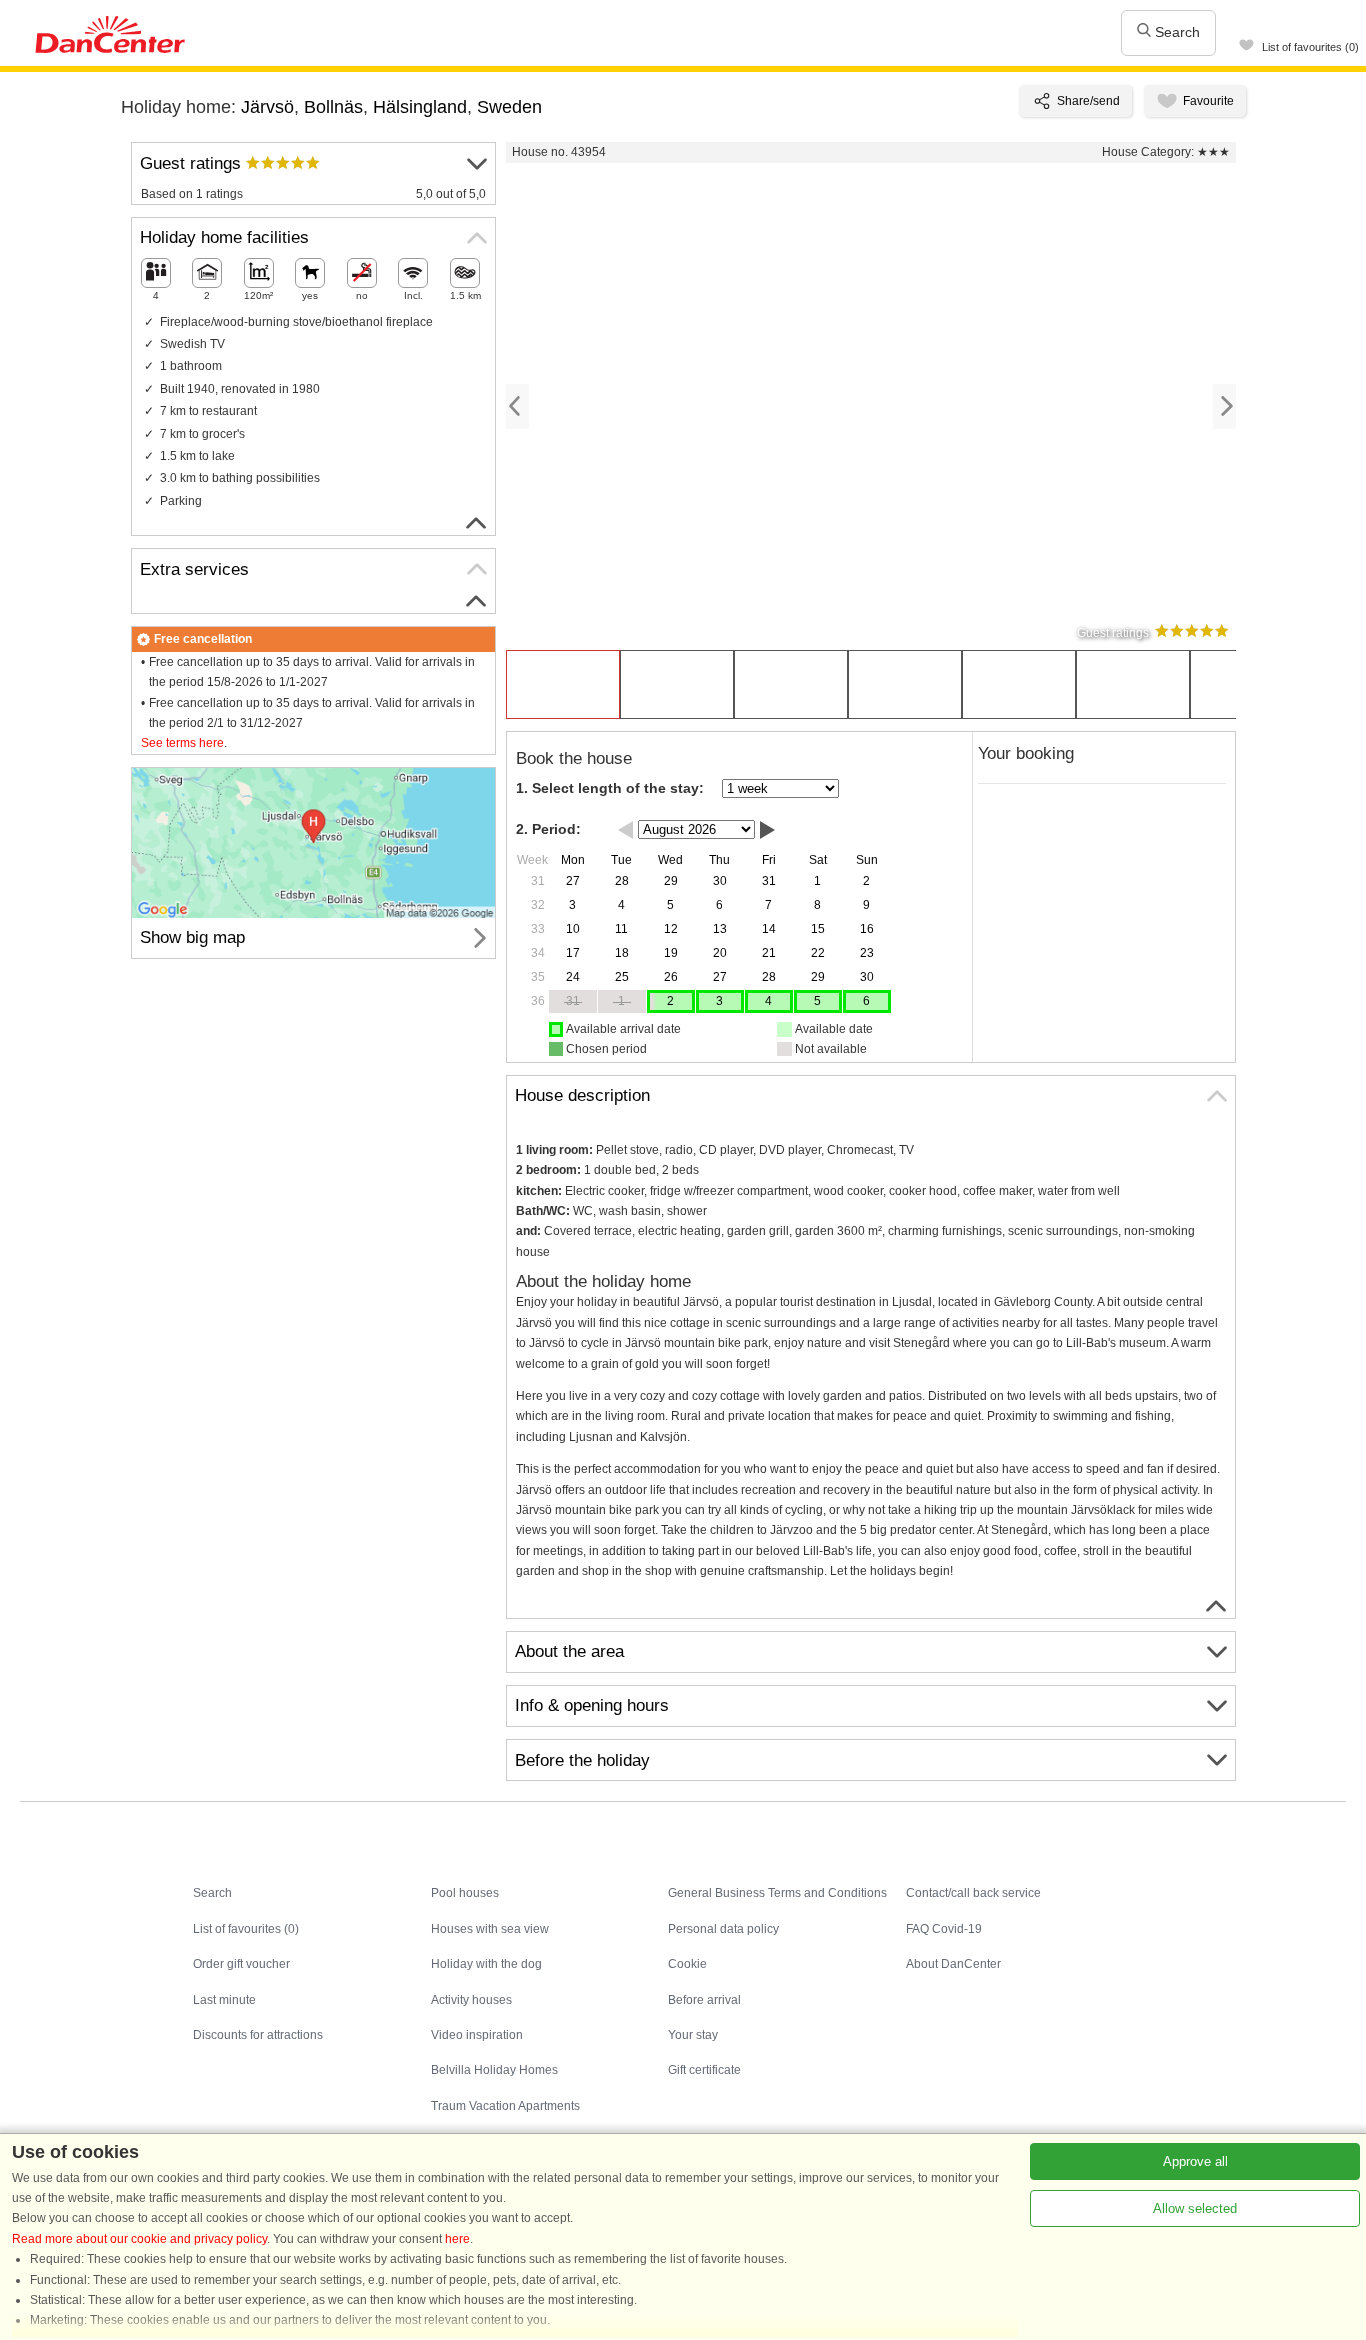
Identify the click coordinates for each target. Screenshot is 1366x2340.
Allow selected (1195, 2208)
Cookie (687, 1964)
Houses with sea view (490, 1929)
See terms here (182, 743)
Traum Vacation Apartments (505, 2106)
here (457, 2239)
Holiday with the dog (486, 1964)
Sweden (509, 107)
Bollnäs (333, 107)
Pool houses (465, 1893)
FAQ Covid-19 (944, 1929)
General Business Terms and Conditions (777, 1893)
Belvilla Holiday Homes (494, 2070)
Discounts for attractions (258, 2035)
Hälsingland (420, 107)
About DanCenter (953, 1964)
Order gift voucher (241, 1964)
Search (1175, 32)
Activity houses (471, 2000)
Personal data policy (723, 1929)
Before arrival (704, 2000)
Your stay (693, 2035)
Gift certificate (704, 2070)
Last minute (224, 2000)
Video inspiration (477, 2035)
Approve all (1195, 2161)
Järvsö (267, 107)
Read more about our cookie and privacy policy (139, 2239)
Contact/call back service (973, 1893)
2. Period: (548, 829)
